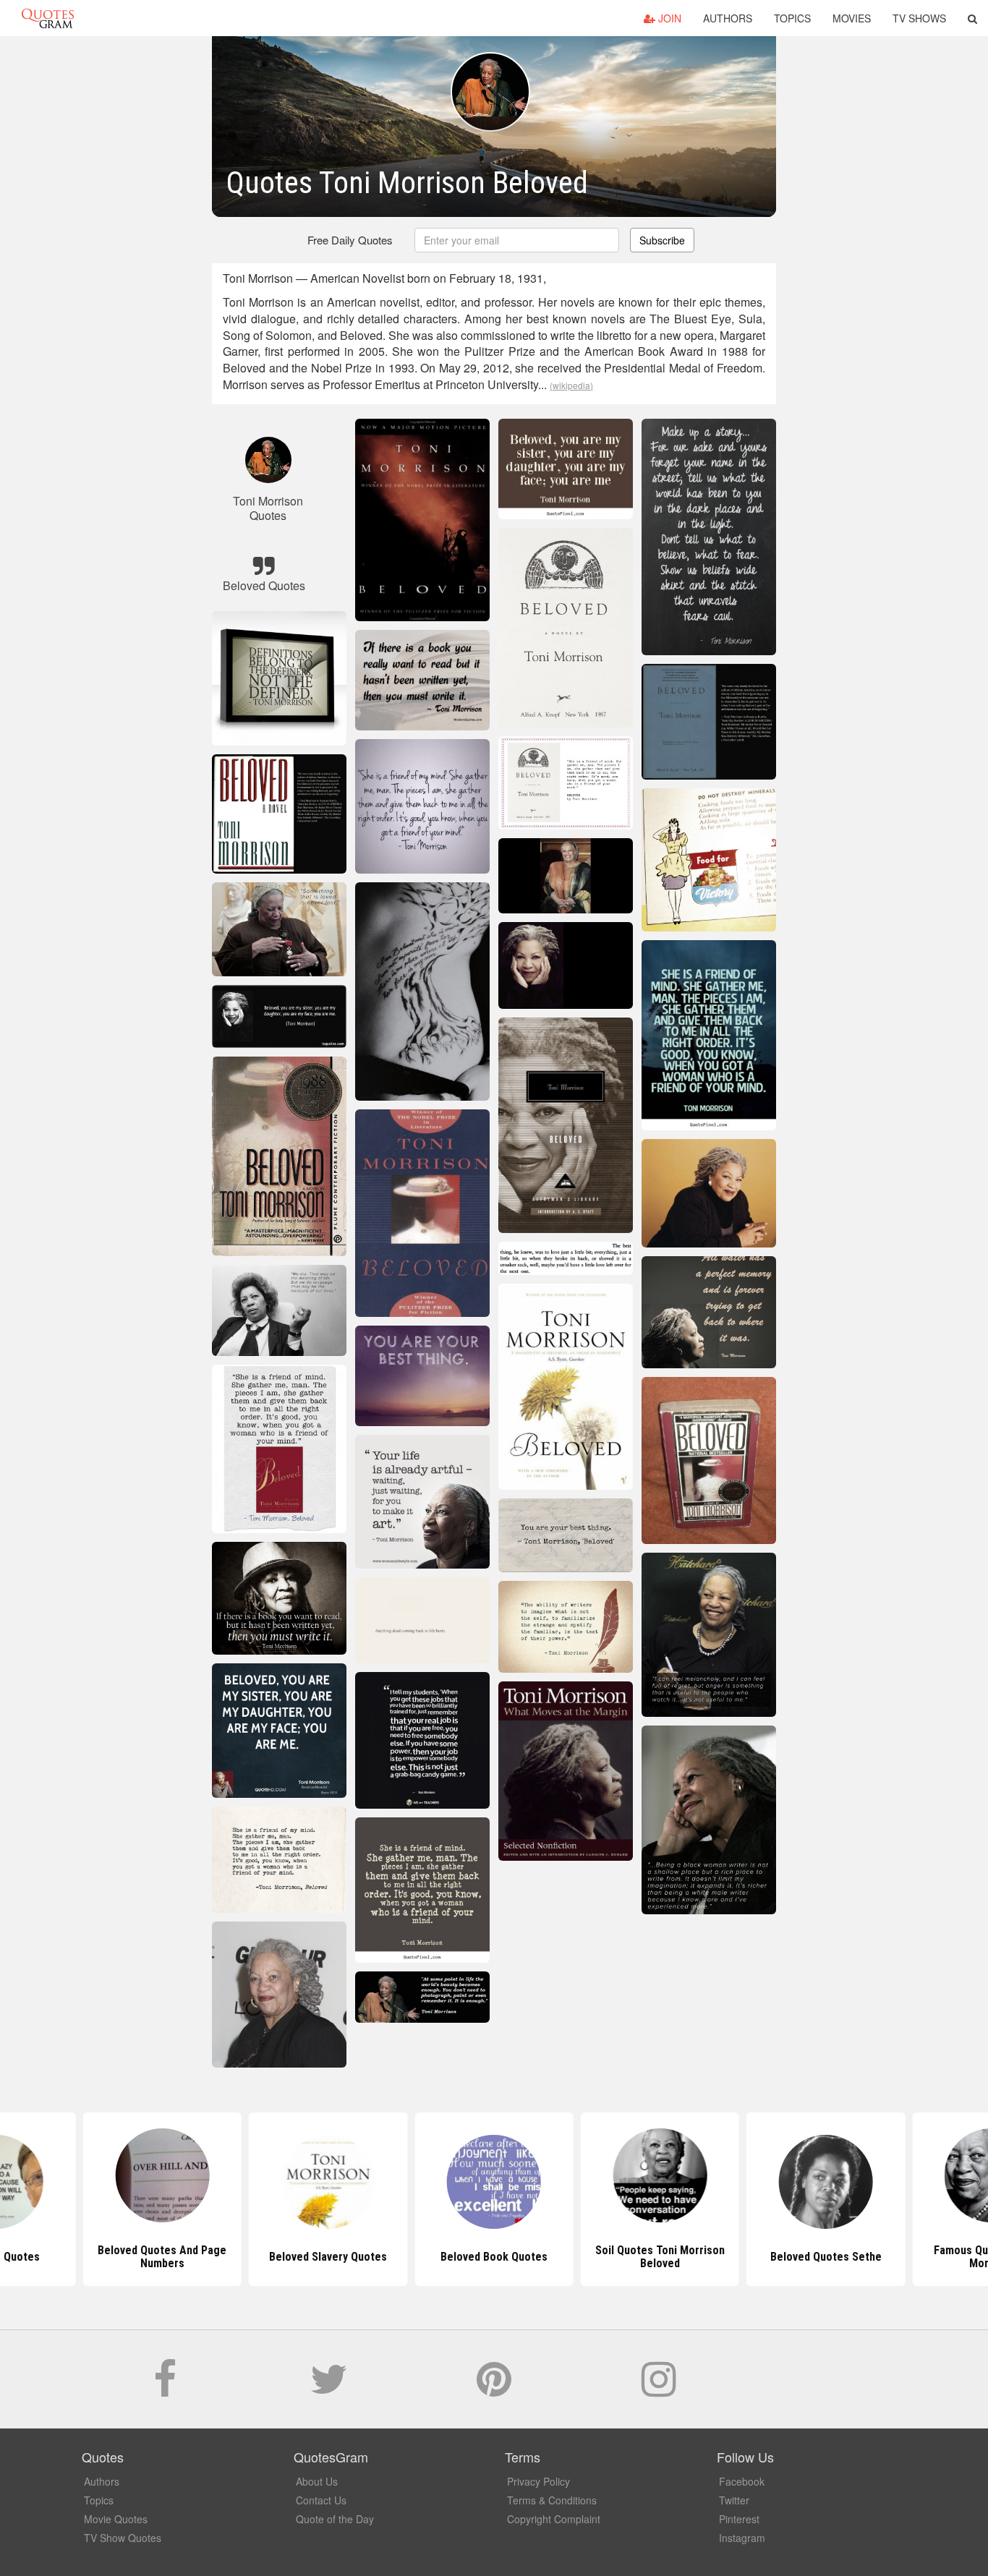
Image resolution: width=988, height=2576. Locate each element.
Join (668, 18)
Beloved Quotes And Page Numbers (162, 2257)
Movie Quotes (116, 2519)
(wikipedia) (571, 385)
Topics (792, 18)
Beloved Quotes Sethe (826, 2257)
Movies (852, 18)
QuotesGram (48, 18)
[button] (972, 18)
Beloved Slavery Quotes (328, 2257)
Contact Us (321, 2500)
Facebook (742, 2481)
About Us (317, 2481)
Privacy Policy (538, 2481)
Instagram (742, 2538)
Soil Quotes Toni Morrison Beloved (660, 2257)
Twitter (734, 2500)
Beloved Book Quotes (494, 2257)
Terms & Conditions (552, 2500)
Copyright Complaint (554, 2519)
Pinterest (739, 2519)
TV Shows (919, 18)
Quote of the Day (335, 2519)
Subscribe (662, 240)
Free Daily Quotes (350, 240)
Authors (728, 18)
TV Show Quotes (123, 2538)
